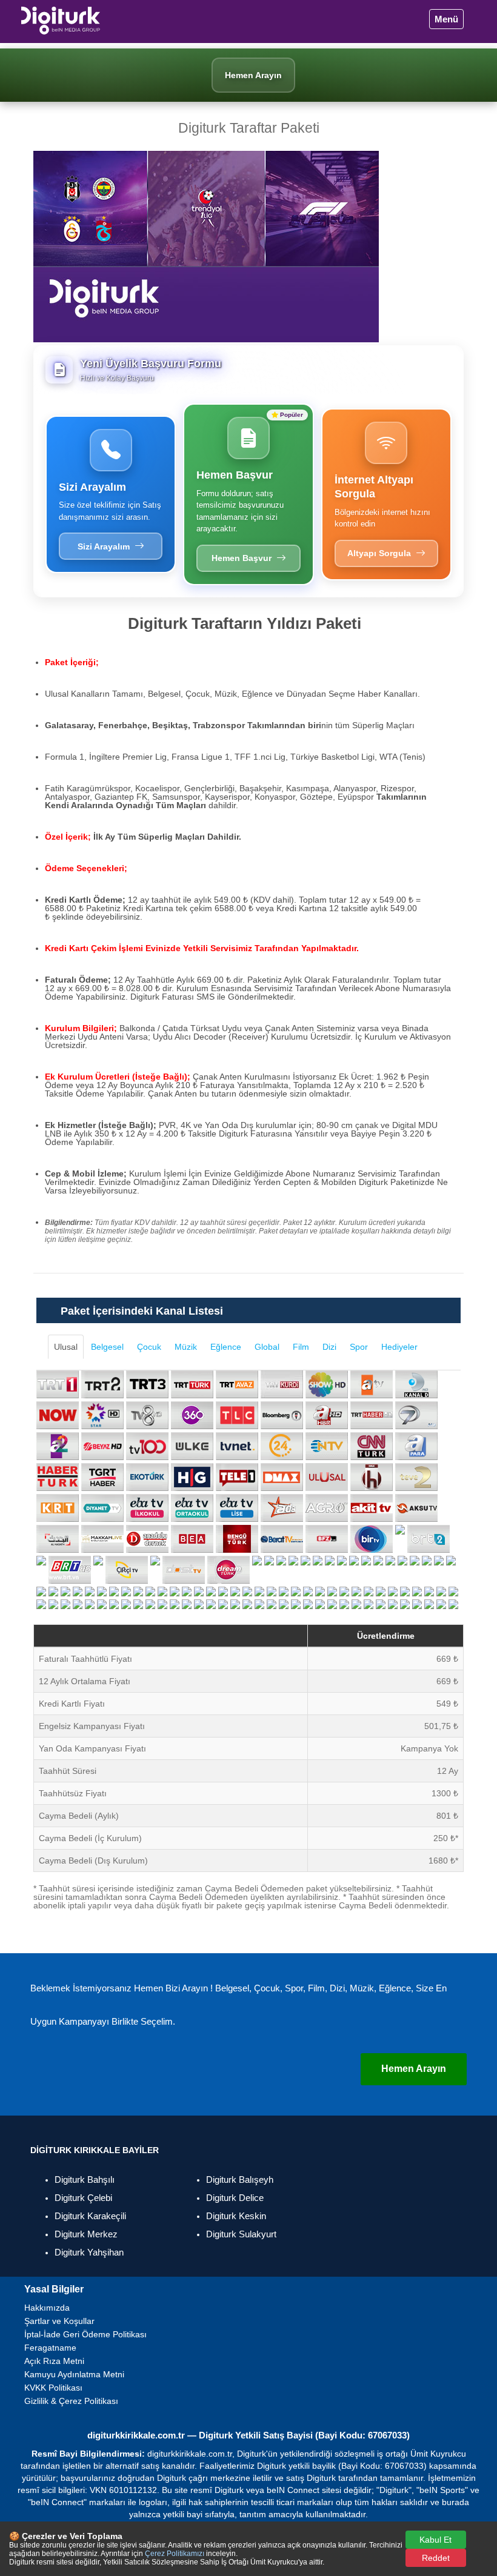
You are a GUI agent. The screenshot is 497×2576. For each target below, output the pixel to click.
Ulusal (66, 1347)
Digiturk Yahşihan (89, 2252)
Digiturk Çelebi (83, 2198)
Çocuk (149, 1347)
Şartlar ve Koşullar (59, 2321)
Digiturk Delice (235, 2198)
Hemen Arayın (414, 2069)
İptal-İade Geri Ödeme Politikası (85, 2334)
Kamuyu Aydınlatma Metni (74, 2374)
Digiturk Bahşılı (85, 2179)
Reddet (436, 2558)
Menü (446, 19)
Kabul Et (435, 2540)
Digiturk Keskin (236, 2216)
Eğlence (226, 1347)
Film (301, 1347)
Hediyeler (399, 1347)
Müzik (186, 1347)
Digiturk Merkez (86, 2234)
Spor (359, 1347)
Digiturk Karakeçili (90, 2216)
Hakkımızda (47, 2308)
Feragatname (50, 2348)
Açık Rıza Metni (54, 2361)
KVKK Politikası (53, 2388)
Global (267, 1347)
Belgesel (107, 1347)
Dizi (329, 1347)
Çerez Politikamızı (175, 2554)
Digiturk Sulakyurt (241, 2234)
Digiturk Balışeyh (240, 2179)
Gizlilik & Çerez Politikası (71, 2401)
